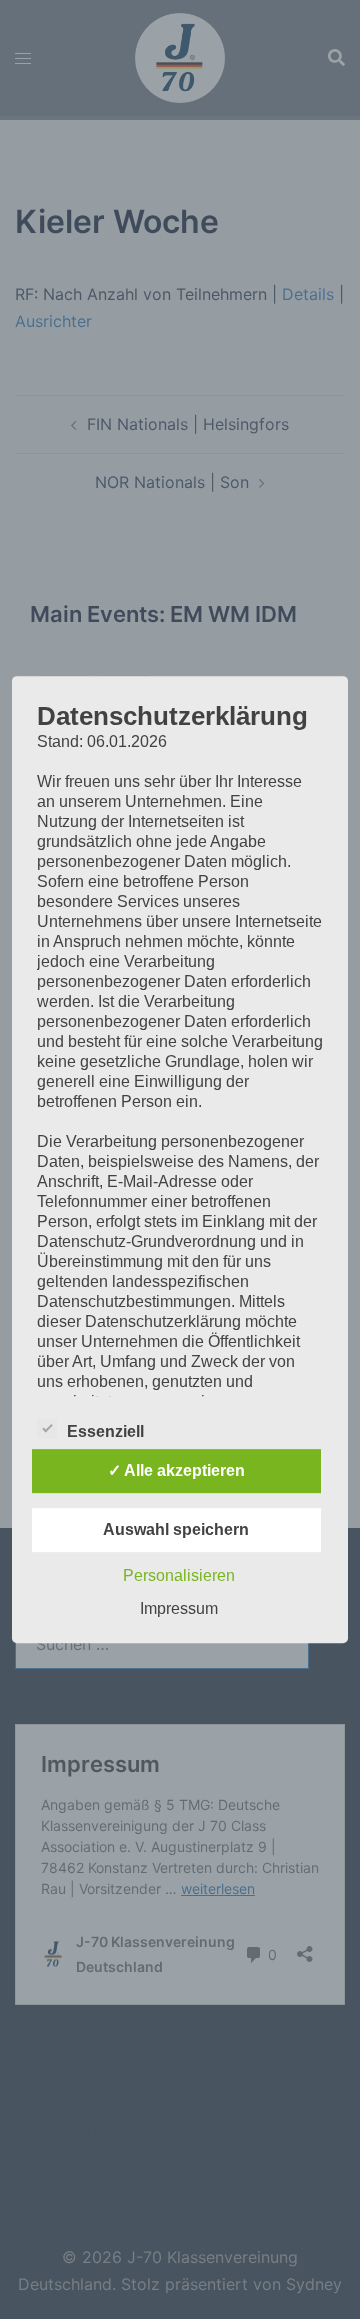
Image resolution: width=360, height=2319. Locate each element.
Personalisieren (179, 1575)
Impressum (179, 1608)
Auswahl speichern (176, 1529)
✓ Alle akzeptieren (176, 1470)
